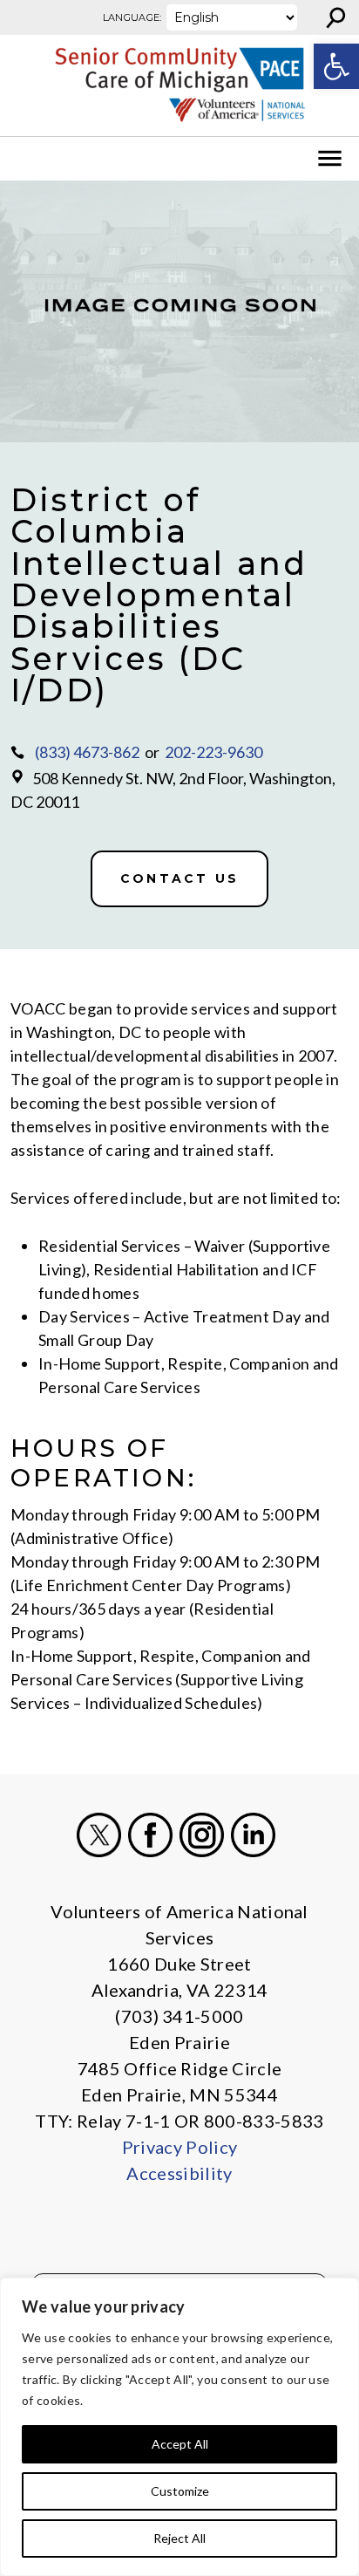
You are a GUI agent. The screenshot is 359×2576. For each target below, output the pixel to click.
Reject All (179, 2538)
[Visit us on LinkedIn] (253, 1835)
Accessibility (179, 2173)
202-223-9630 (213, 752)
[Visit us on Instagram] (202, 1835)
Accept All (180, 2444)
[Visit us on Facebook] (150, 1835)
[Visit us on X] (99, 1835)
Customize (180, 2491)
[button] (336, 66)
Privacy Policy (179, 2147)
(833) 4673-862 (88, 752)
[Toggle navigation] (24, 159)
